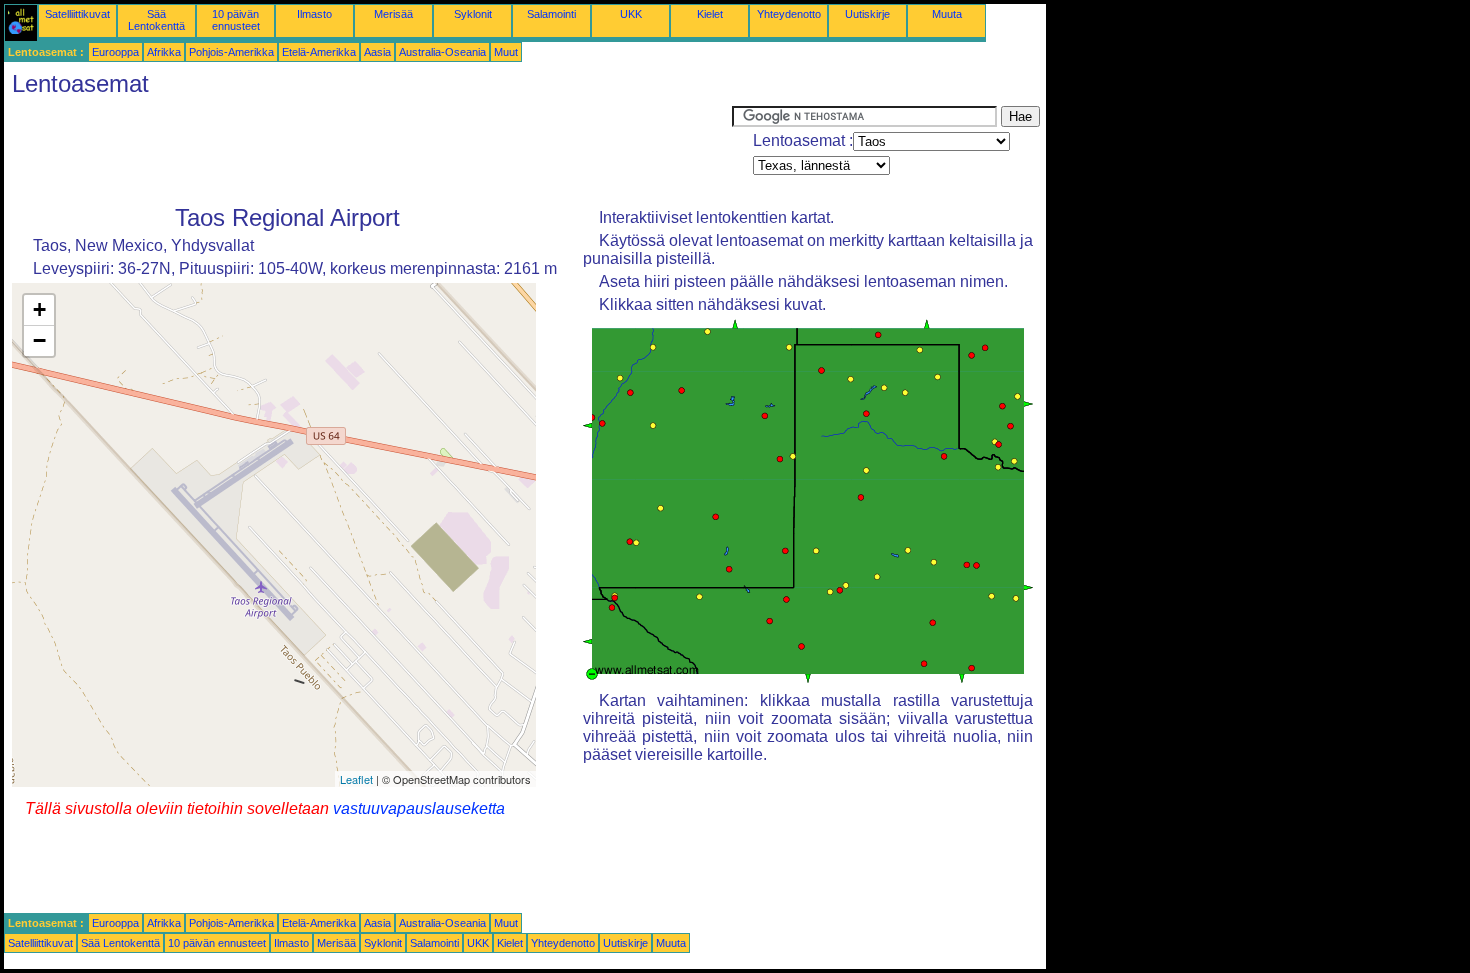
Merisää (393, 14)
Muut (506, 52)
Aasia (377, 52)
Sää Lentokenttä (156, 20)
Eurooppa (115, 52)
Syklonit (473, 14)
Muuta (947, 14)
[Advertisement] (368, 151)
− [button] (39, 340)
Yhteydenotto (789, 14)
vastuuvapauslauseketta (419, 808)
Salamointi (551, 14)
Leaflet (356, 779)
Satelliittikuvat (77, 14)
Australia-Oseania (442, 52)
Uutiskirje (867, 14)
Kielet (710, 14)
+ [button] (39, 309)
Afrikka (164, 52)
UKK (631, 14)
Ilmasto (314, 14)
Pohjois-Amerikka (231, 52)
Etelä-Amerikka (319, 52)
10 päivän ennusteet (236, 20)
